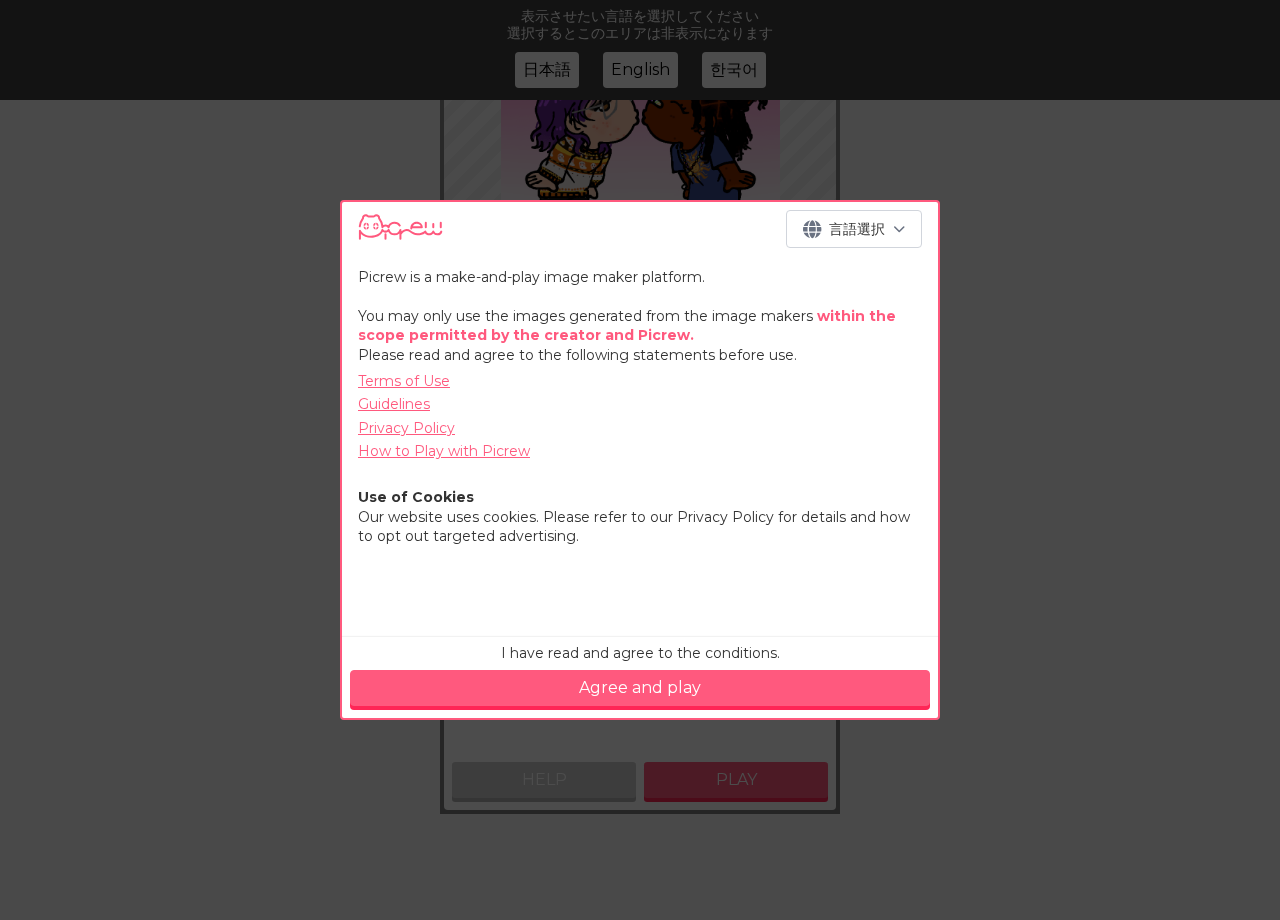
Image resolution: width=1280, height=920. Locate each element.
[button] (854, 229)
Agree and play (640, 687)
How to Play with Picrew (444, 451)
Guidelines (394, 404)
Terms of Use (404, 381)
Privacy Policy (406, 428)
